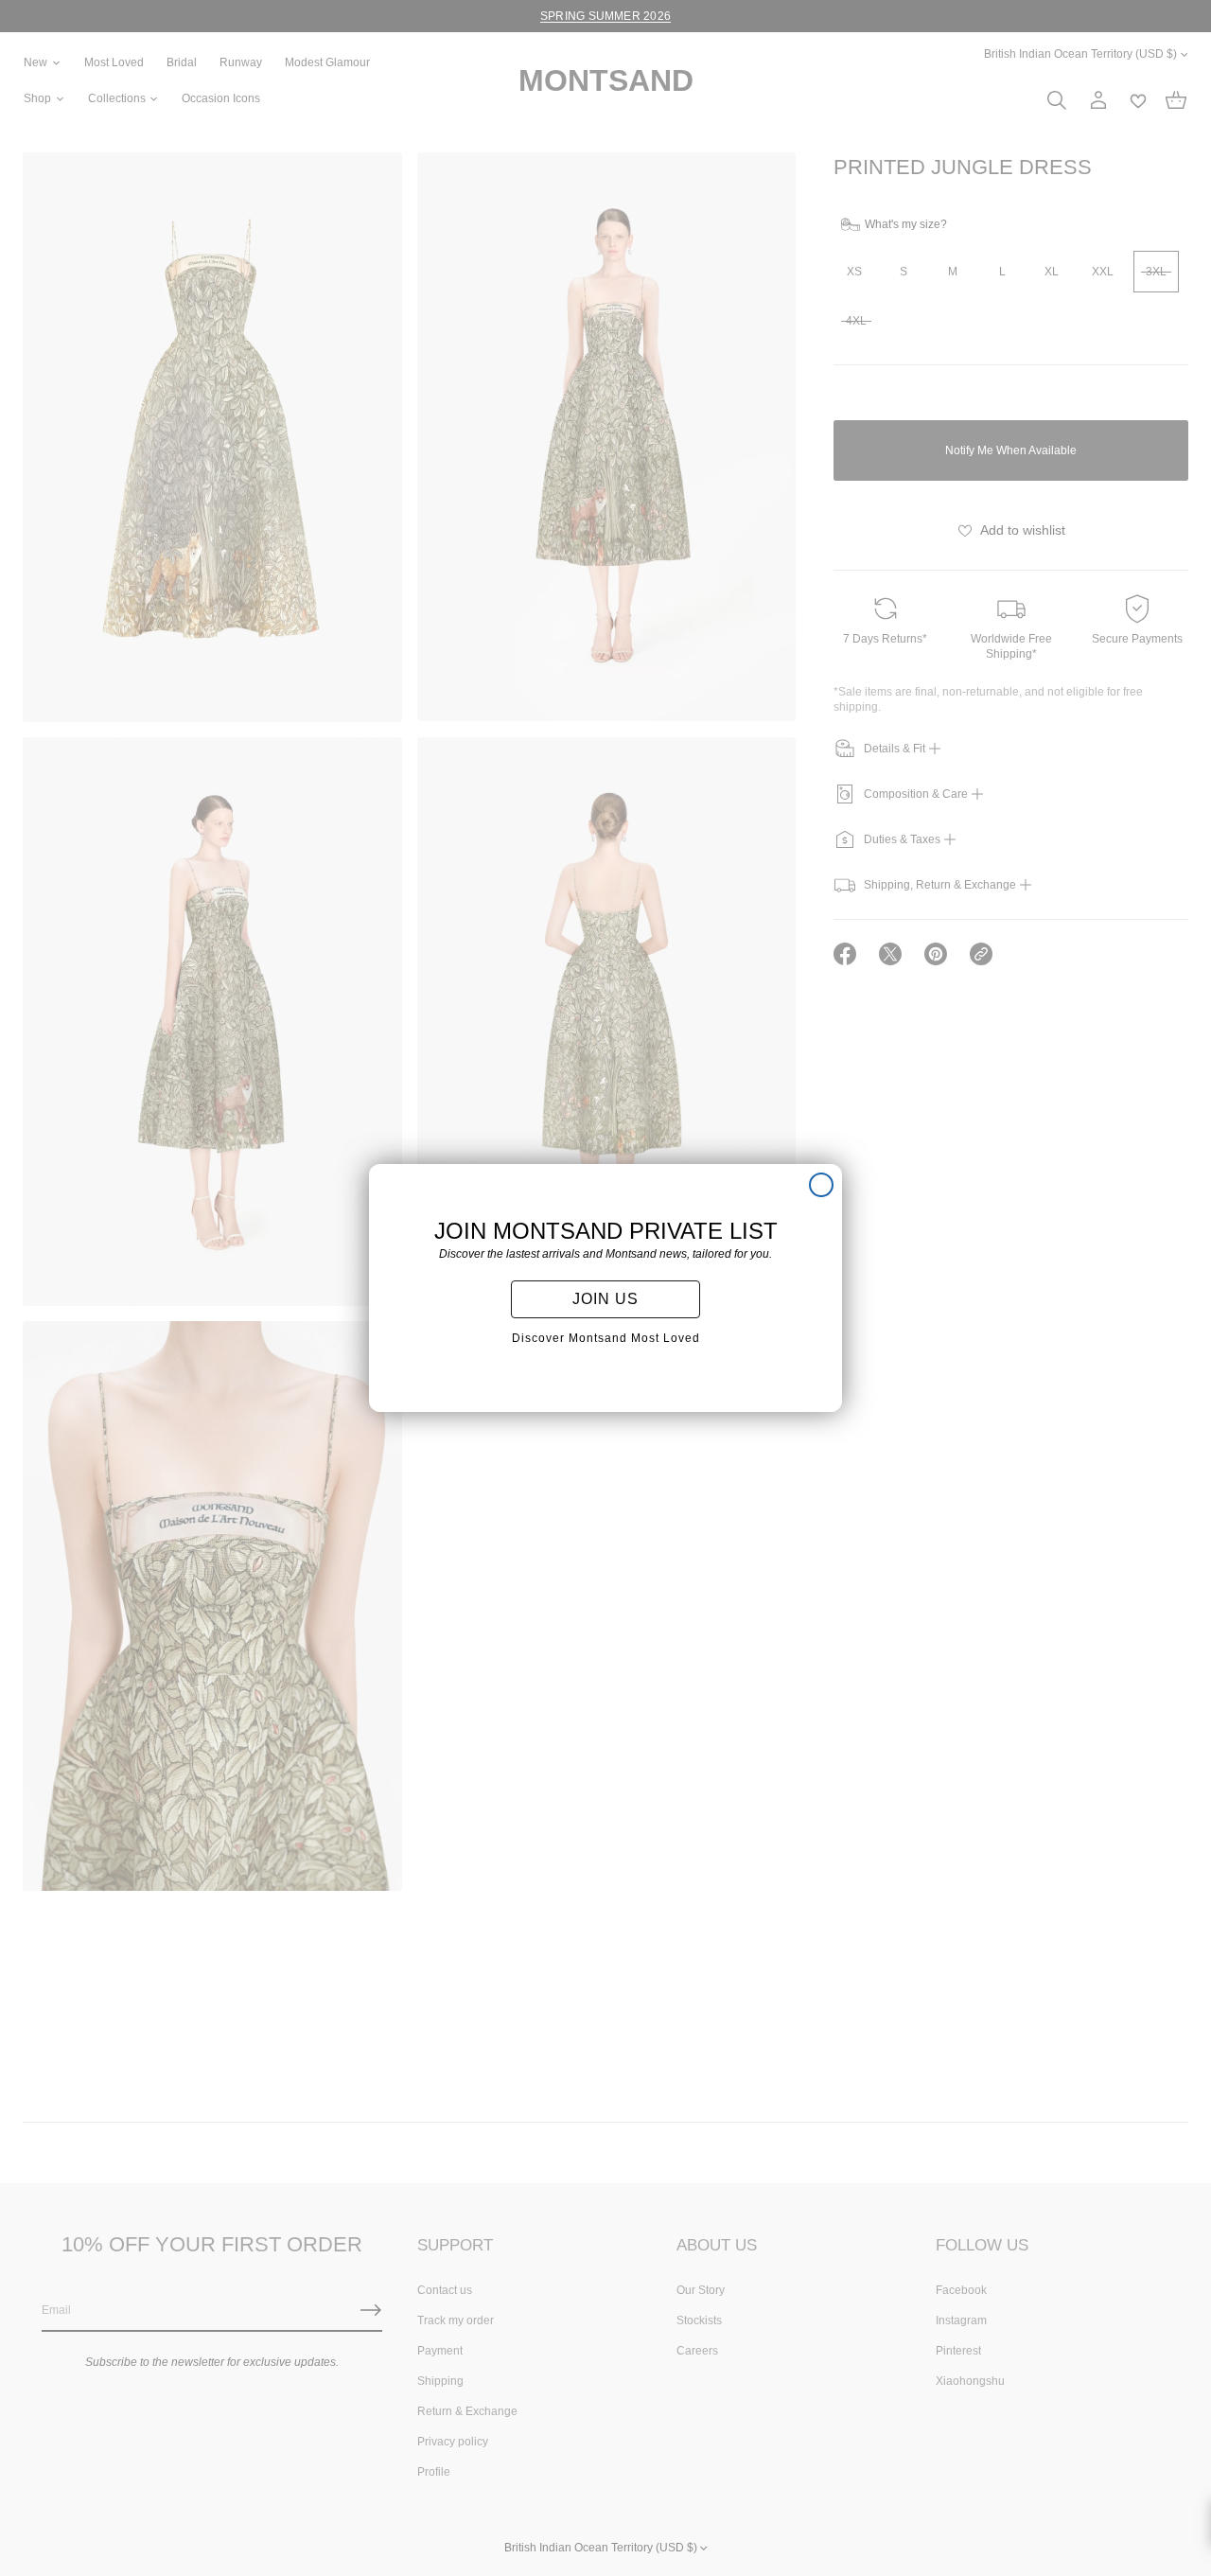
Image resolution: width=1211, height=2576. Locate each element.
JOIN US (605, 1299)
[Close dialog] (821, 1185)
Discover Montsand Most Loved (606, 1338)
